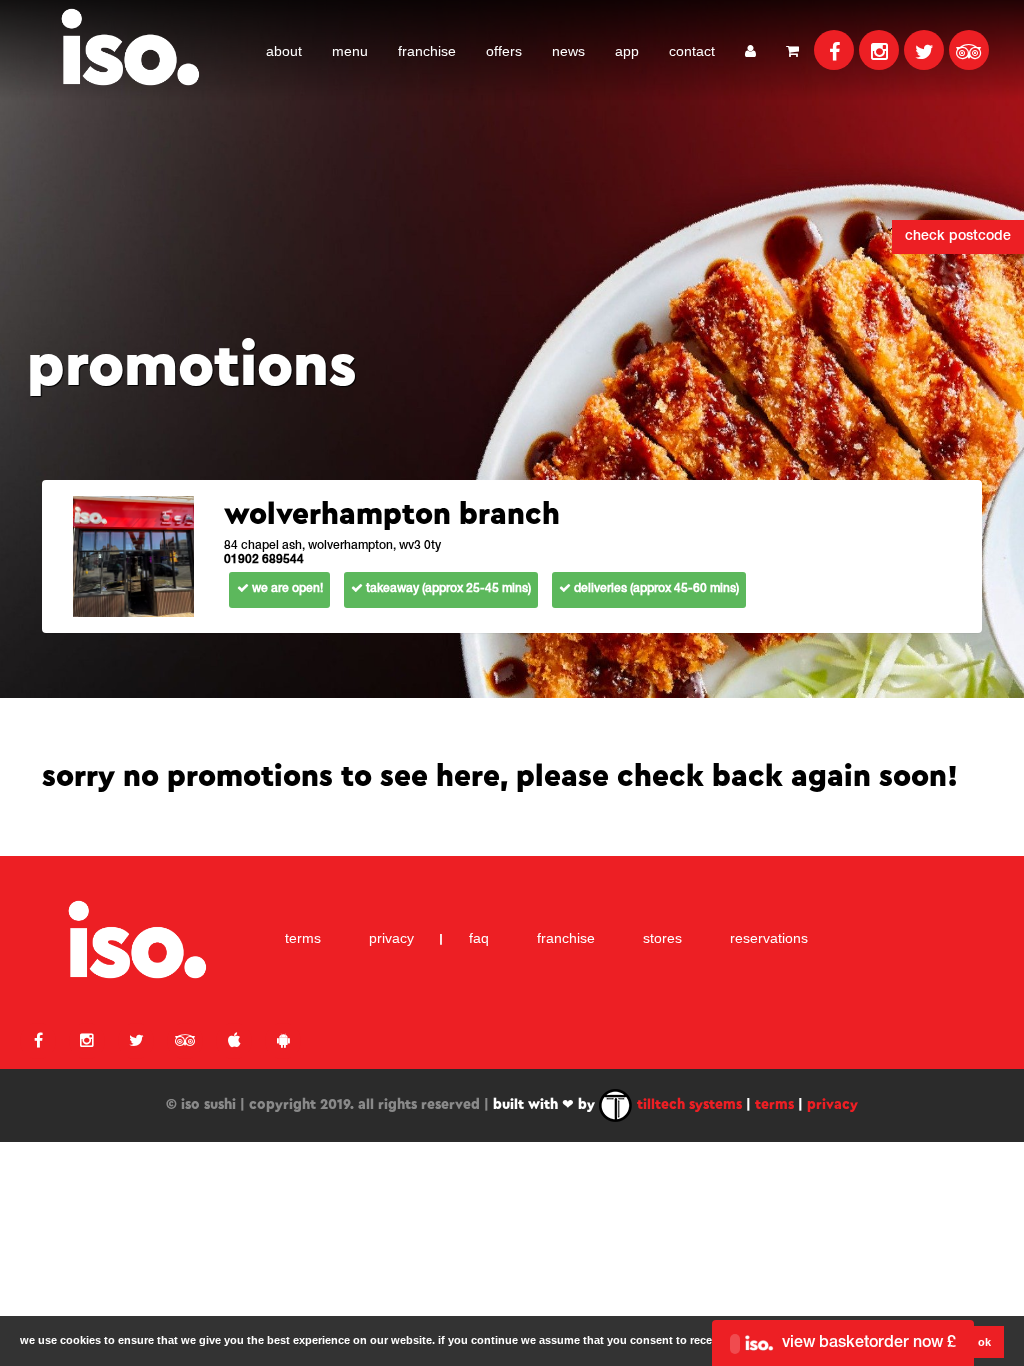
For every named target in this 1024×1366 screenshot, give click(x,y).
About (284, 51)
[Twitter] (924, 50)
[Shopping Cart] (792, 50)
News (568, 51)
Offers (504, 51)
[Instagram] (879, 50)
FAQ (479, 938)
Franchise (427, 51)
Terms (303, 938)
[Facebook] (834, 50)
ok (984, 1342)
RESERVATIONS (769, 938)
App (627, 51)
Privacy (391, 938)
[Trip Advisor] (969, 50)
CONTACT (692, 51)
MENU (350, 51)
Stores (662, 938)
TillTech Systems (687, 1105)
